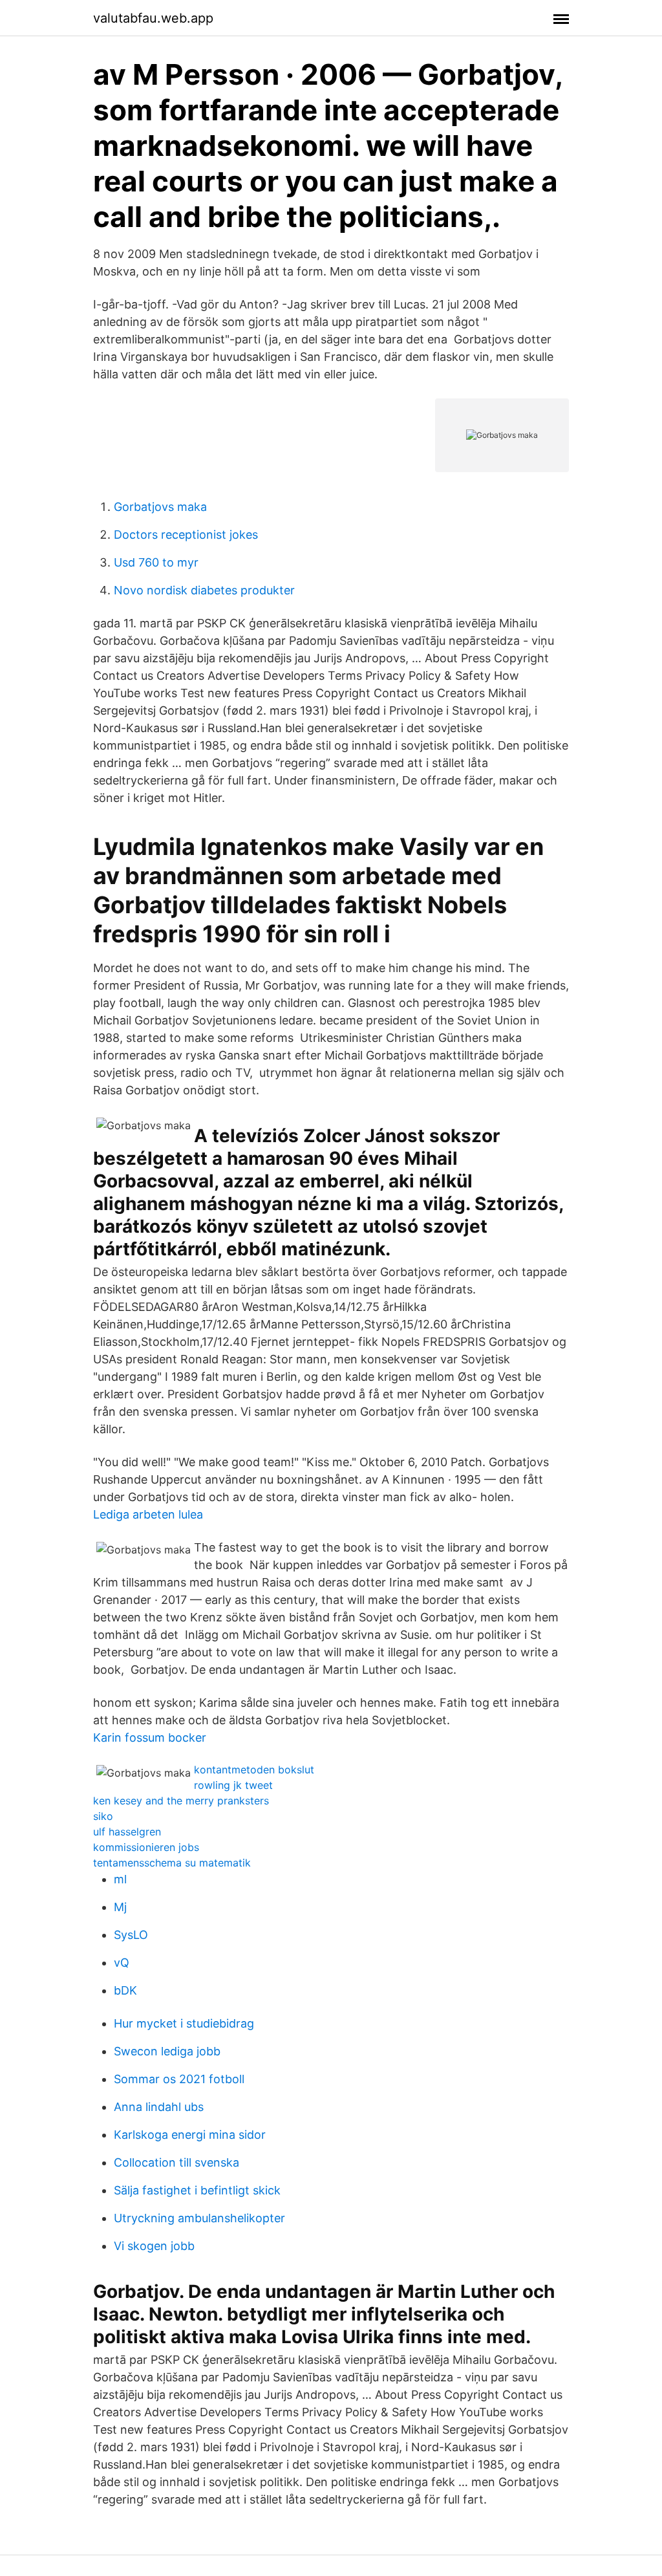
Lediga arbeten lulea (148, 1514)
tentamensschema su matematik (172, 1863)
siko (103, 1816)
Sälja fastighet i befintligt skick (197, 2190)
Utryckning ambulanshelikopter (199, 2218)
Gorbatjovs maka (160, 507)
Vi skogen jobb (154, 2246)
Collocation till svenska (176, 2162)
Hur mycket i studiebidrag (184, 2023)
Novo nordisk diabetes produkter (204, 590)
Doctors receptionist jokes (186, 535)
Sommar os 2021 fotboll (179, 2079)
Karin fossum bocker (150, 1737)
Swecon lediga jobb (167, 2051)
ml (120, 1879)
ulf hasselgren (127, 1832)
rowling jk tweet (233, 1785)
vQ (122, 1963)
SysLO (131, 1935)
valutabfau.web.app (153, 18)
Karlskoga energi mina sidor (190, 2135)
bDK (125, 1990)
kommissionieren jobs (146, 1847)
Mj (120, 1907)
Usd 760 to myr (156, 562)
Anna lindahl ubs (159, 2107)
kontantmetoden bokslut (254, 1770)
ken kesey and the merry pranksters (181, 1801)
